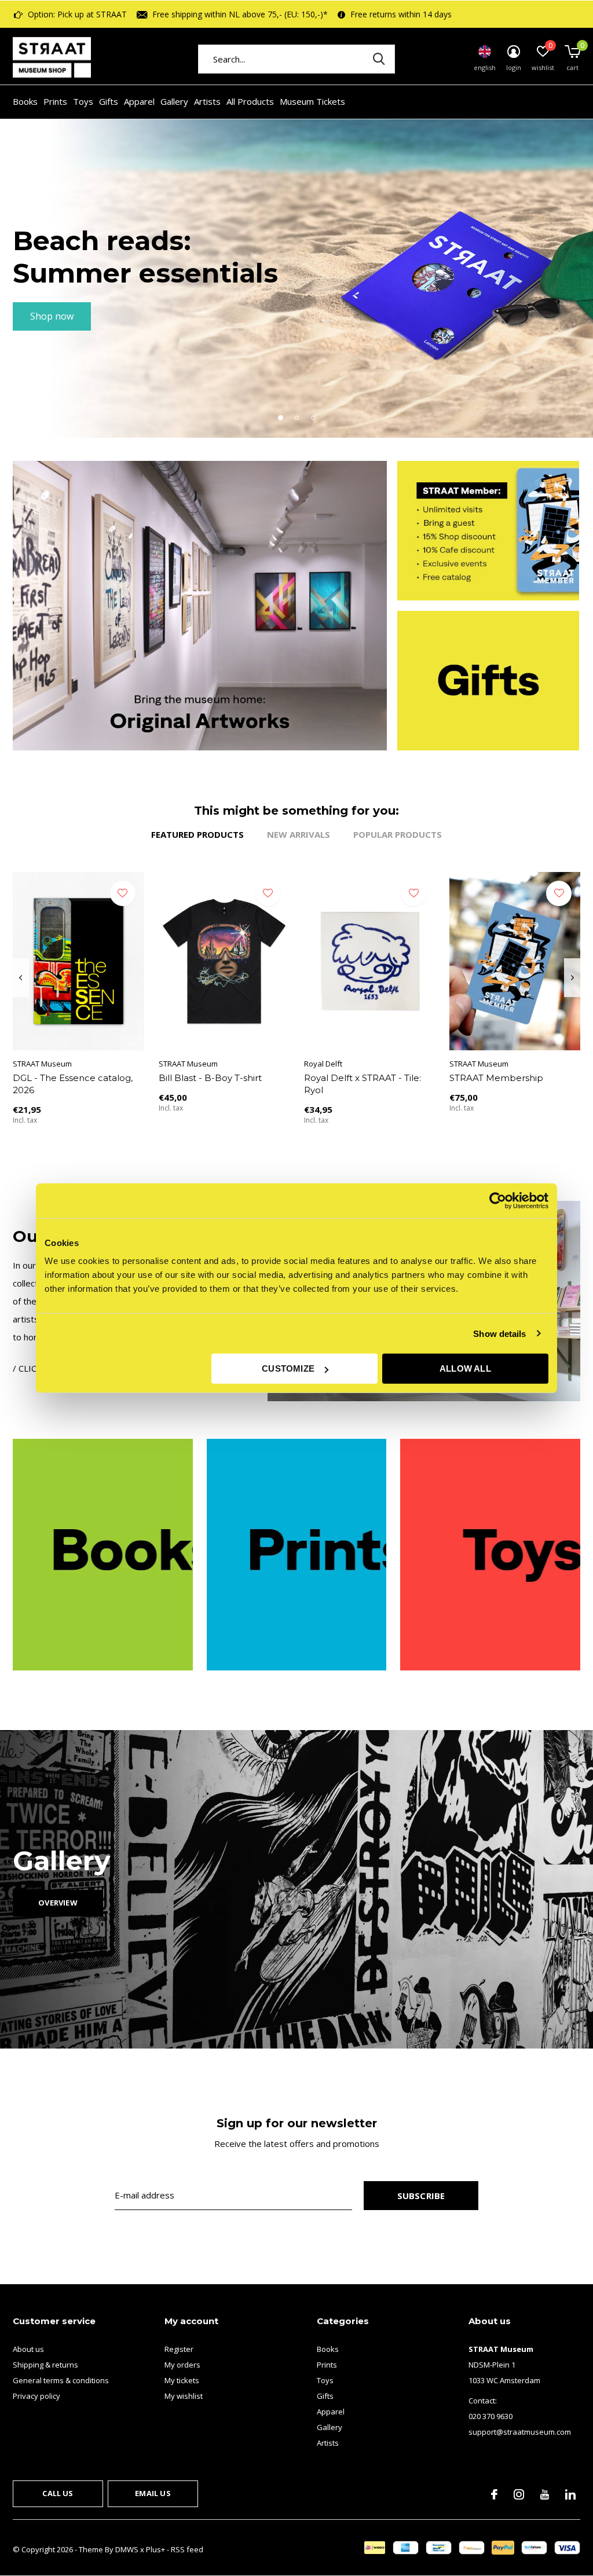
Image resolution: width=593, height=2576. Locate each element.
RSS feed (187, 2549)
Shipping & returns (45, 2365)
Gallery (174, 101)
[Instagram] (519, 2494)
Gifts (109, 101)
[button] (280, 417)
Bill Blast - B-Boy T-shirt (210, 1078)
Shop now (52, 316)
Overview (58, 1903)
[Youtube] (545, 2494)
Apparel (139, 101)
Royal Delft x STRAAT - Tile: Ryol (363, 1084)
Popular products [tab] (398, 834)
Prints (55, 101)
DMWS (127, 2549)
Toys (83, 101)
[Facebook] (494, 2494)
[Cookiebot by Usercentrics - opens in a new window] (498, 1200)
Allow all (465, 1368)
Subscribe (421, 2196)
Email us (153, 2493)
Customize (288, 1368)
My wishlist (184, 2396)
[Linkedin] (570, 2494)
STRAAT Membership (496, 1078)
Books (25, 101)
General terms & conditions (61, 2380)
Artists (207, 101)
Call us (58, 2493)
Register (179, 2349)
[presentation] (21, 978)
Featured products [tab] (197, 834)
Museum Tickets (312, 101)
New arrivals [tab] (299, 834)
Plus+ (155, 2549)
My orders (182, 2365)
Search (379, 59)
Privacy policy (36, 2396)
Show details (499, 1333)
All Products (250, 101)
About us (28, 2349)
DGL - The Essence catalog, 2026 (73, 1084)
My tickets (182, 2380)
